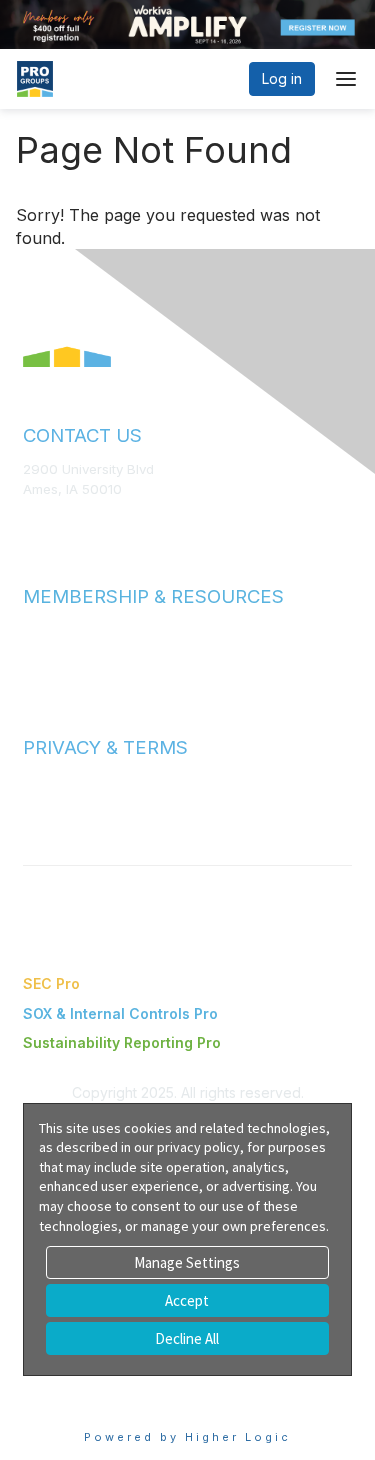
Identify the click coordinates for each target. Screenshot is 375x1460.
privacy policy (198, 1147)
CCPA (41, 820)
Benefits (50, 649)
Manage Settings (187, 1262)
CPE (36, 668)
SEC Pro (51, 983)
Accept (187, 1300)
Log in (282, 78)
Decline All (187, 1338)
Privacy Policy (66, 801)
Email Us (49, 518)
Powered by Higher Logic (187, 1437)
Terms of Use (65, 781)
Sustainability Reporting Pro (122, 1042)
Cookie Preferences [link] (90, 1385)
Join (37, 629)
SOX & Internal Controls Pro (120, 1013)
